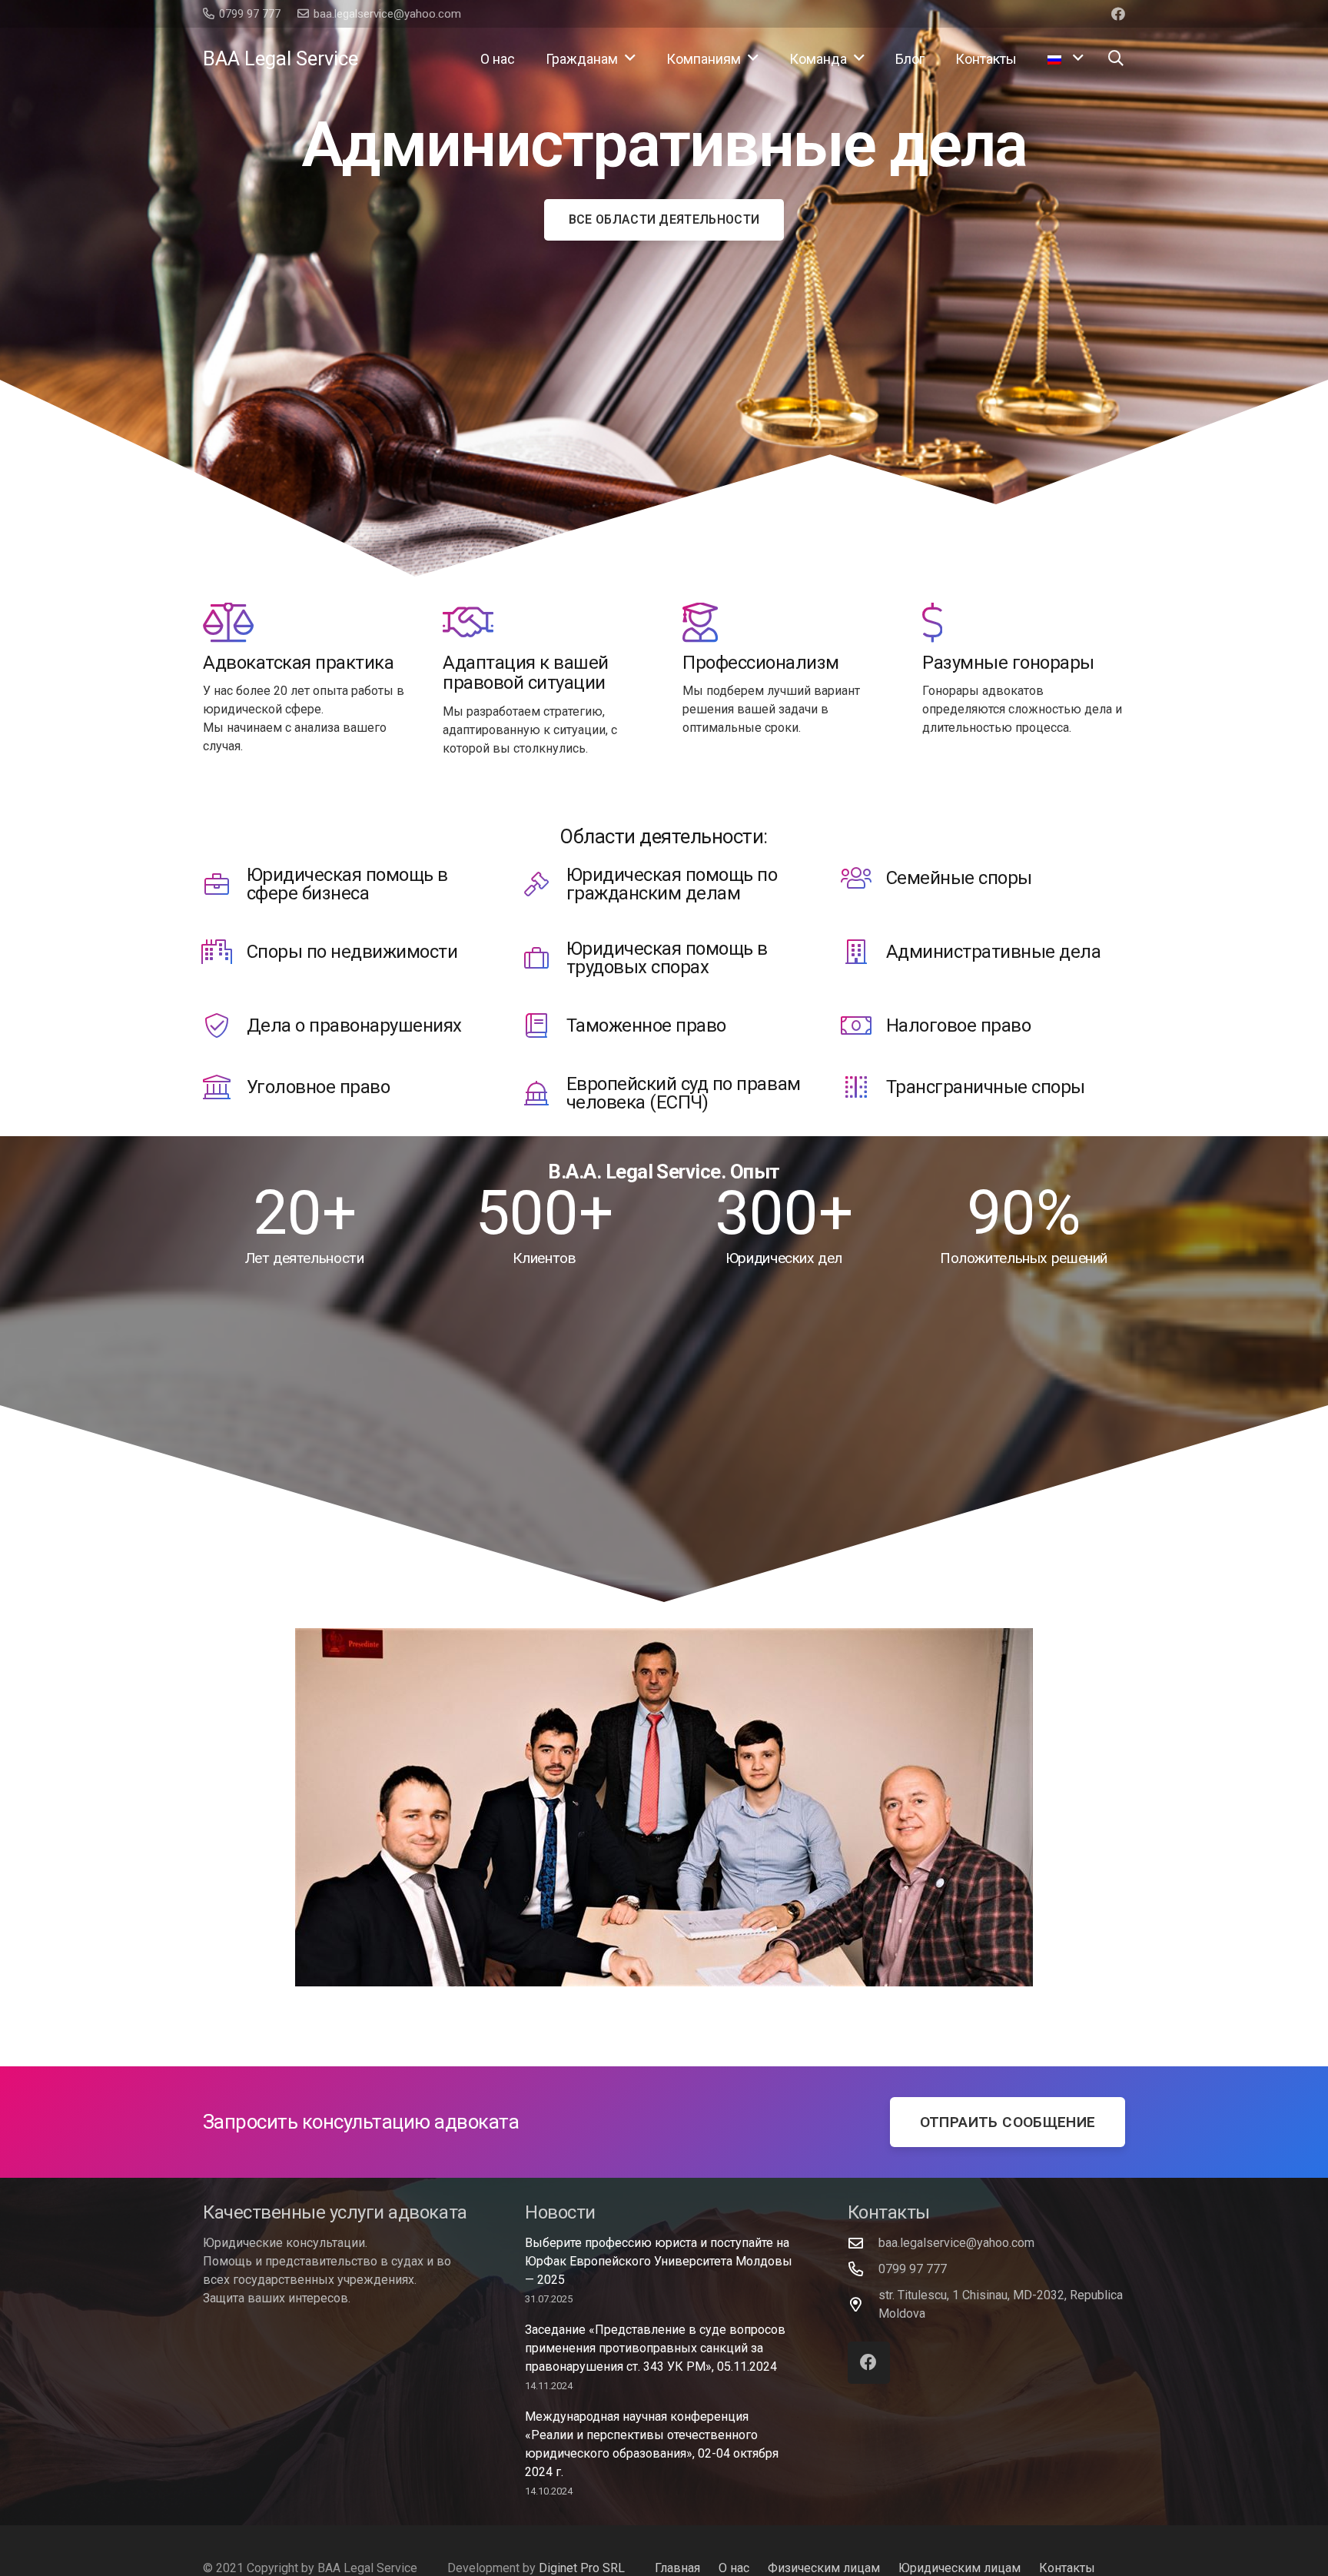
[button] (630, 58)
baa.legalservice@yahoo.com (956, 2243)
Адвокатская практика (298, 663)
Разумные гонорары (1008, 663)
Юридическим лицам (959, 2568)
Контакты (1067, 2568)
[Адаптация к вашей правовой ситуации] (468, 623)
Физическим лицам (824, 2568)
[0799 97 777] (863, 2269)
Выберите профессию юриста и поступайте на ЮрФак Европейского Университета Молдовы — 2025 (659, 2261)
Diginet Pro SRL (582, 2568)
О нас (734, 2568)
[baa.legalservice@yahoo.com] (863, 2243)
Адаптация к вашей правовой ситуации (526, 673)
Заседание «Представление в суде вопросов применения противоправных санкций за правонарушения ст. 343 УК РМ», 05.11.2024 (655, 2348)
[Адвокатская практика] (228, 623)
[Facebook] (1118, 14)
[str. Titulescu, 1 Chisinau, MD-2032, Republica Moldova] (863, 2304)
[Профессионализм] (700, 623)
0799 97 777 (913, 2269)
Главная (677, 2568)
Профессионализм (761, 663)
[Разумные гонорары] (932, 623)
